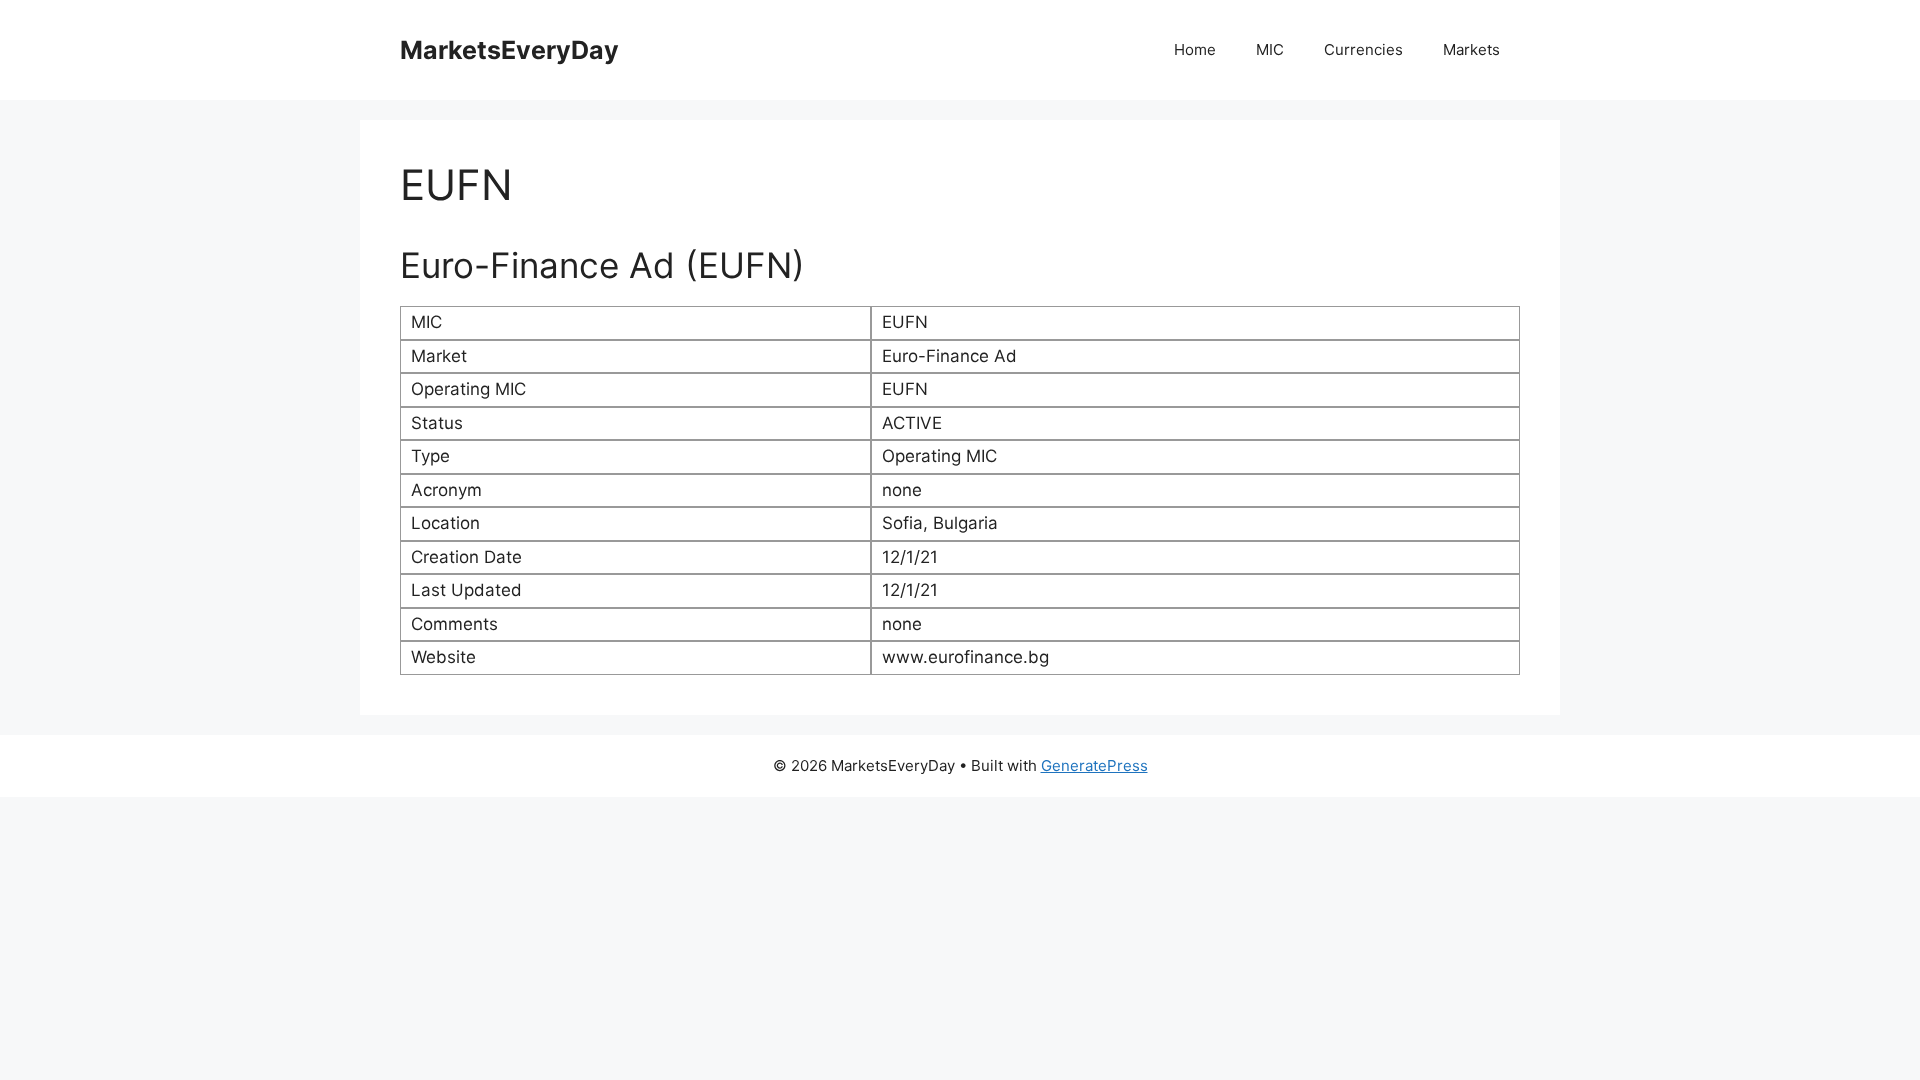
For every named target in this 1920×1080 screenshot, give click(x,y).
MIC (1270, 49)
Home (1195, 49)
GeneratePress (1094, 765)
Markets (1471, 49)
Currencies (1363, 49)
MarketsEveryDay (509, 50)
